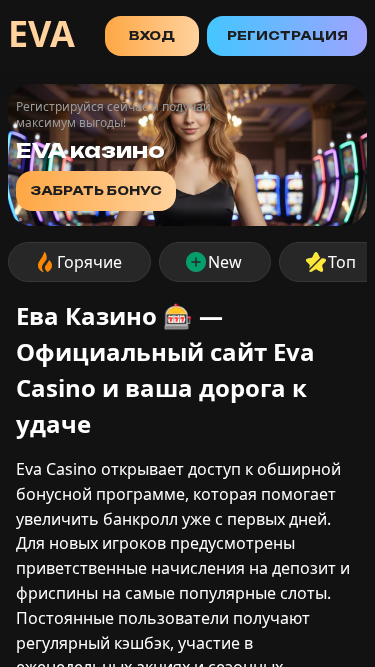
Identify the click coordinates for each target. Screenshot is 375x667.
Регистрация (287, 35)
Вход (152, 35)
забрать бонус (96, 190)
